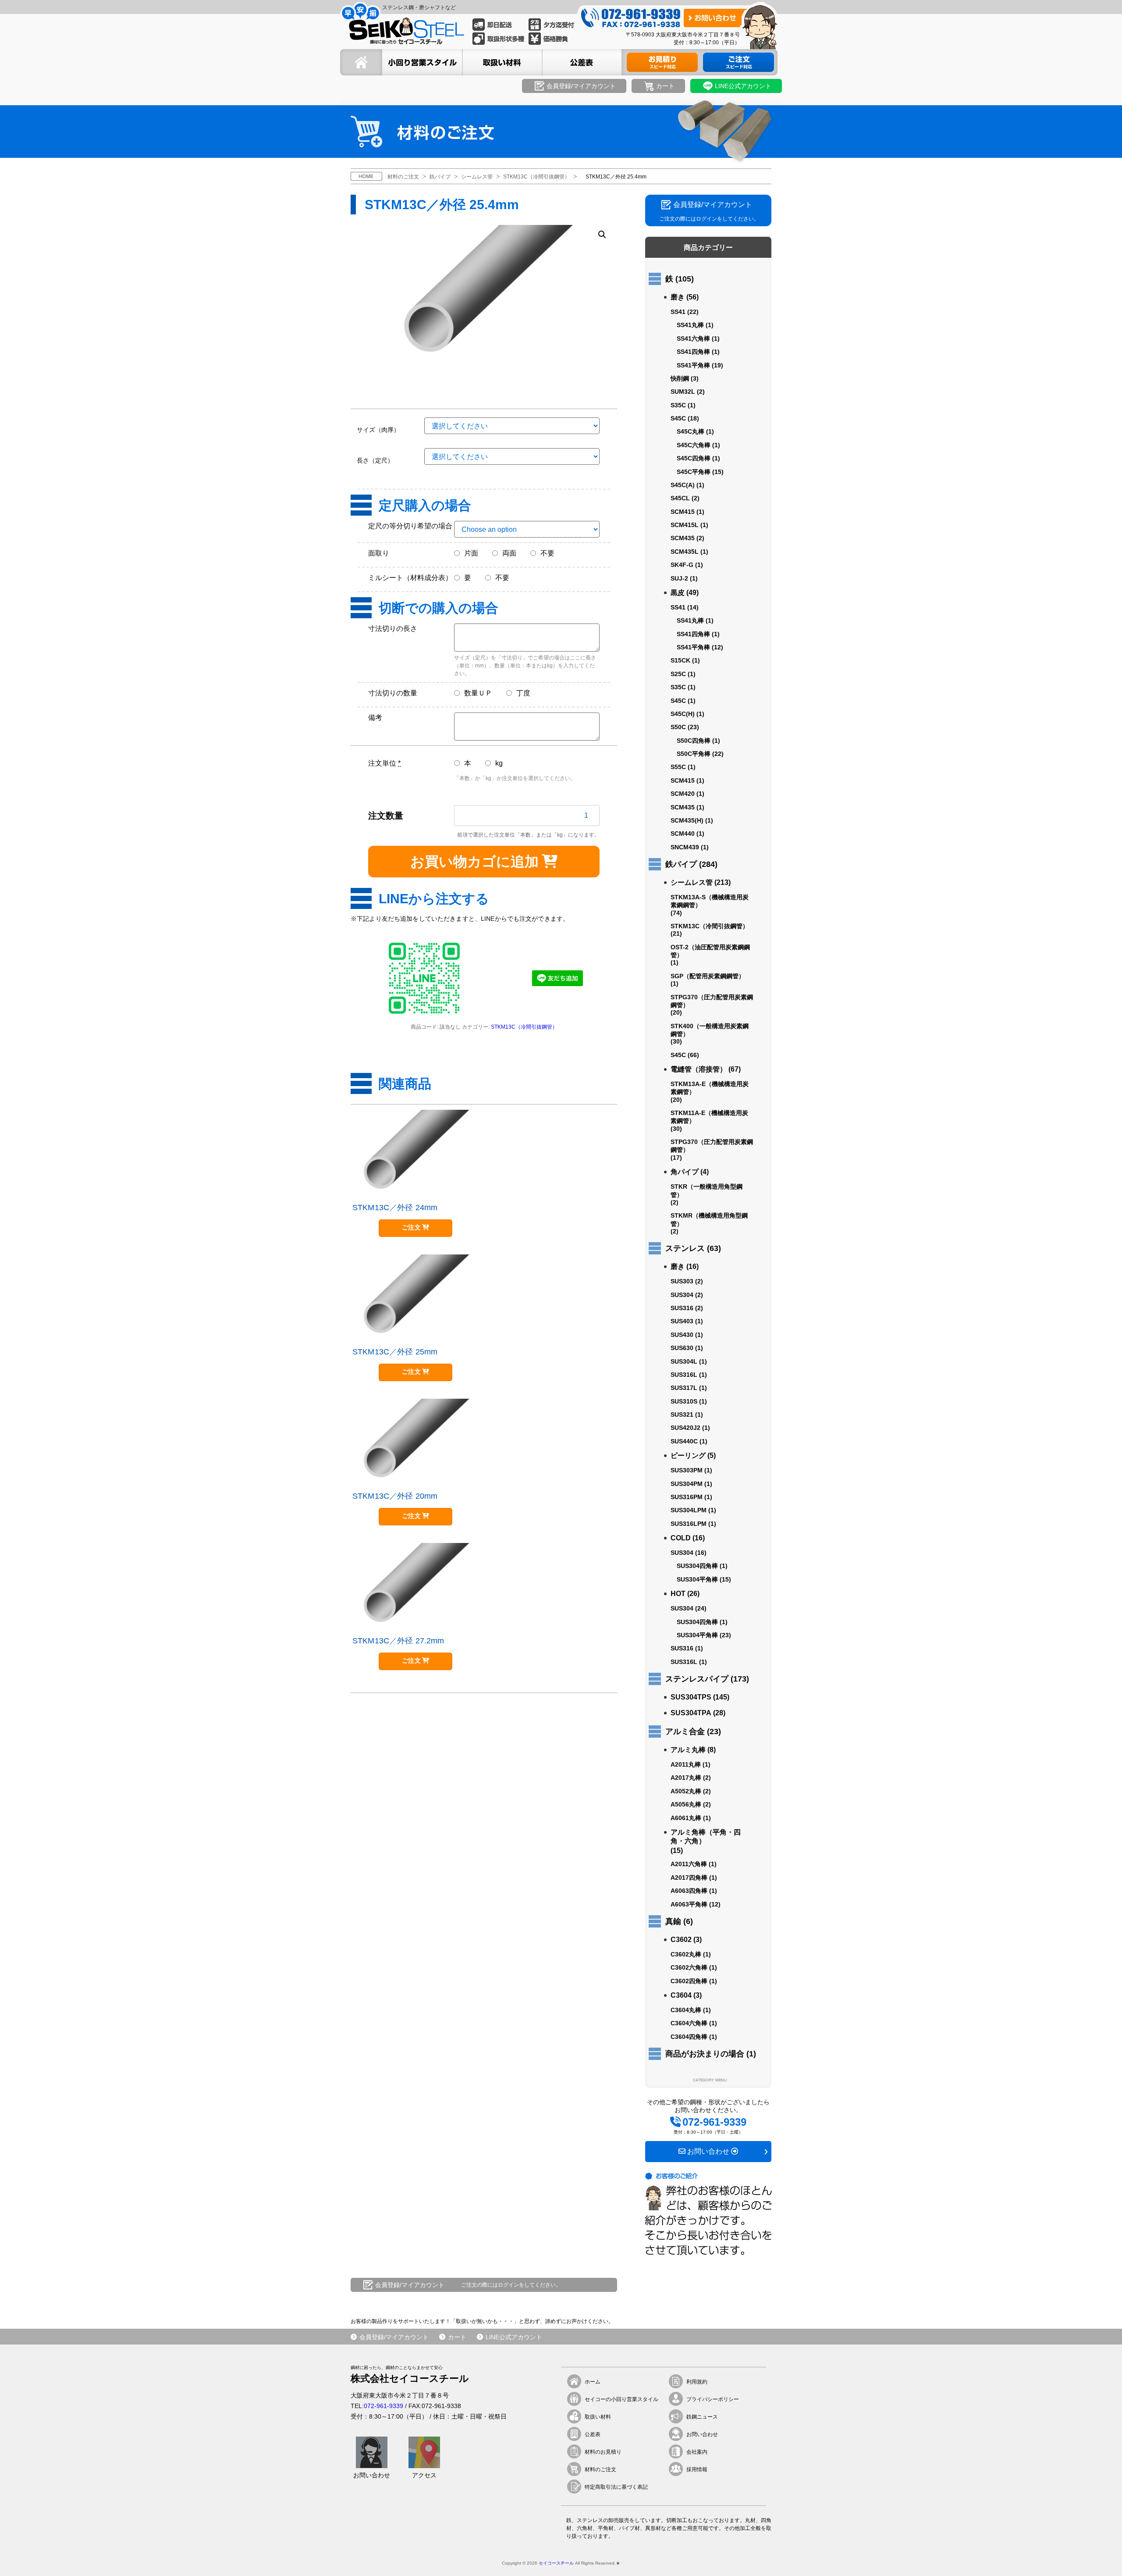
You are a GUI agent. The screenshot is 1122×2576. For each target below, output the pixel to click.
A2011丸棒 (686, 1764)
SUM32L (683, 392)
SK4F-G (682, 565)
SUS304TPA (691, 1713)
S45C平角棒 (694, 472)
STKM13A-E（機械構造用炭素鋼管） (710, 1088)
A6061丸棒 (686, 1818)
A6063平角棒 (689, 1904)
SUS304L (684, 1361)
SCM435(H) (687, 820)
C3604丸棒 (686, 2010)
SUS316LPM (689, 1524)
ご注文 (411, 1227)
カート (457, 2337)
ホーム (593, 2382)
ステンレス (685, 1248)
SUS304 (682, 1295)
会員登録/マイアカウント (394, 2337)
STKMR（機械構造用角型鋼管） (709, 1219)
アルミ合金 (685, 1732)
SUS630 (682, 1348)
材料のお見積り (603, 2452)
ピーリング (688, 1455)
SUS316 (682, 1308)
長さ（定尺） (375, 460)
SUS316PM (687, 1497)
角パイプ (685, 1172)
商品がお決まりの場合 (705, 2054)
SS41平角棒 (693, 365)
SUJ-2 (679, 578)
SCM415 (683, 512)
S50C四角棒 (694, 741)
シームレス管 (692, 882)
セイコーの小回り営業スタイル (621, 2399)
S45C (678, 418)
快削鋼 (680, 378)
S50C (678, 727)
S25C (678, 674)
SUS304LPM (689, 1510)
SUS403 (682, 1321)
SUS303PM (687, 1470)
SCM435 (683, 538)
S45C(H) (683, 714)
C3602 (681, 1940)
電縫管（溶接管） (699, 1069)
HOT (678, 1594)
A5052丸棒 (686, 1791)
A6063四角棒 (689, 1891)
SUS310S (684, 1401)
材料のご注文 (600, 2469)
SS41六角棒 (693, 338)
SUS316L (684, 1375)
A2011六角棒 (689, 1864)
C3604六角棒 (689, 2023)
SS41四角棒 (693, 352)
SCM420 (683, 794)
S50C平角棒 (694, 754)
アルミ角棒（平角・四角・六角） (706, 1837)
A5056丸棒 (686, 1804)
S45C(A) (683, 485)
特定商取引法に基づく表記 (616, 2487)
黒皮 (678, 593)
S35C (678, 405)
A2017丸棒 (686, 1778)
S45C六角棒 (694, 445)
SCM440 (683, 834)
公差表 (593, 2434)
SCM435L (685, 552)
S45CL (680, 498)
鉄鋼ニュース (702, 2417)
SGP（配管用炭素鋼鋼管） (708, 976)
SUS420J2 (685, 1428)
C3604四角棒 (689, 2037)
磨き (678, 297)
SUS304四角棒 (697, 1566)
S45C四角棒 (694, 458)
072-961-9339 (383, 2406)
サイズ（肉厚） (378, 430)
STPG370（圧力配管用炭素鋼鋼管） (712, 1001)
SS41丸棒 (690, 325)
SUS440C (684, 1441)
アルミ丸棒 (688, 1750)
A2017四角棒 (689, 1878)
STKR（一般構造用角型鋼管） (707, 1190)
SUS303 (682, 1281)
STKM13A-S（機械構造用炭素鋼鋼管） (710, 901)
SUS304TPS (691, 1697)
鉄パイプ (681, 864)
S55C (678, 767)
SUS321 (682, 1414)
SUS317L (684, 1388)
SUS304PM (687, 1484)
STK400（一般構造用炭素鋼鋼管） (710, 1030)
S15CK (680, 660)
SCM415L (685, 525)
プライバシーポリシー (713, 2399)
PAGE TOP (1100, 2555)
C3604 (681, 1995)
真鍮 (673, 1921)
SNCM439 (685, 847)
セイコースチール (556, 2563)
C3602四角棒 (689, 1981)
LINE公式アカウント (514, 2337)
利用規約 (697, 2382)
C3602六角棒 (689, 1967)
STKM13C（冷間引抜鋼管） (524, 1027)
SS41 (678, 312)
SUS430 (682, 1335)
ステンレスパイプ (697, 1679)
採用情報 (697, 2469)
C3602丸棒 (686, 1954)
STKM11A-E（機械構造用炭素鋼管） (709, 1117)
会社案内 (697, 2452)
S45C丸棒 (691, 431)
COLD (681, 1538)
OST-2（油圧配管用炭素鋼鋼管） (710, 951)
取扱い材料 (598, 2417)
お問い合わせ (702, 2434)
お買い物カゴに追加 (474, 862)
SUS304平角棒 (697, 1579)
